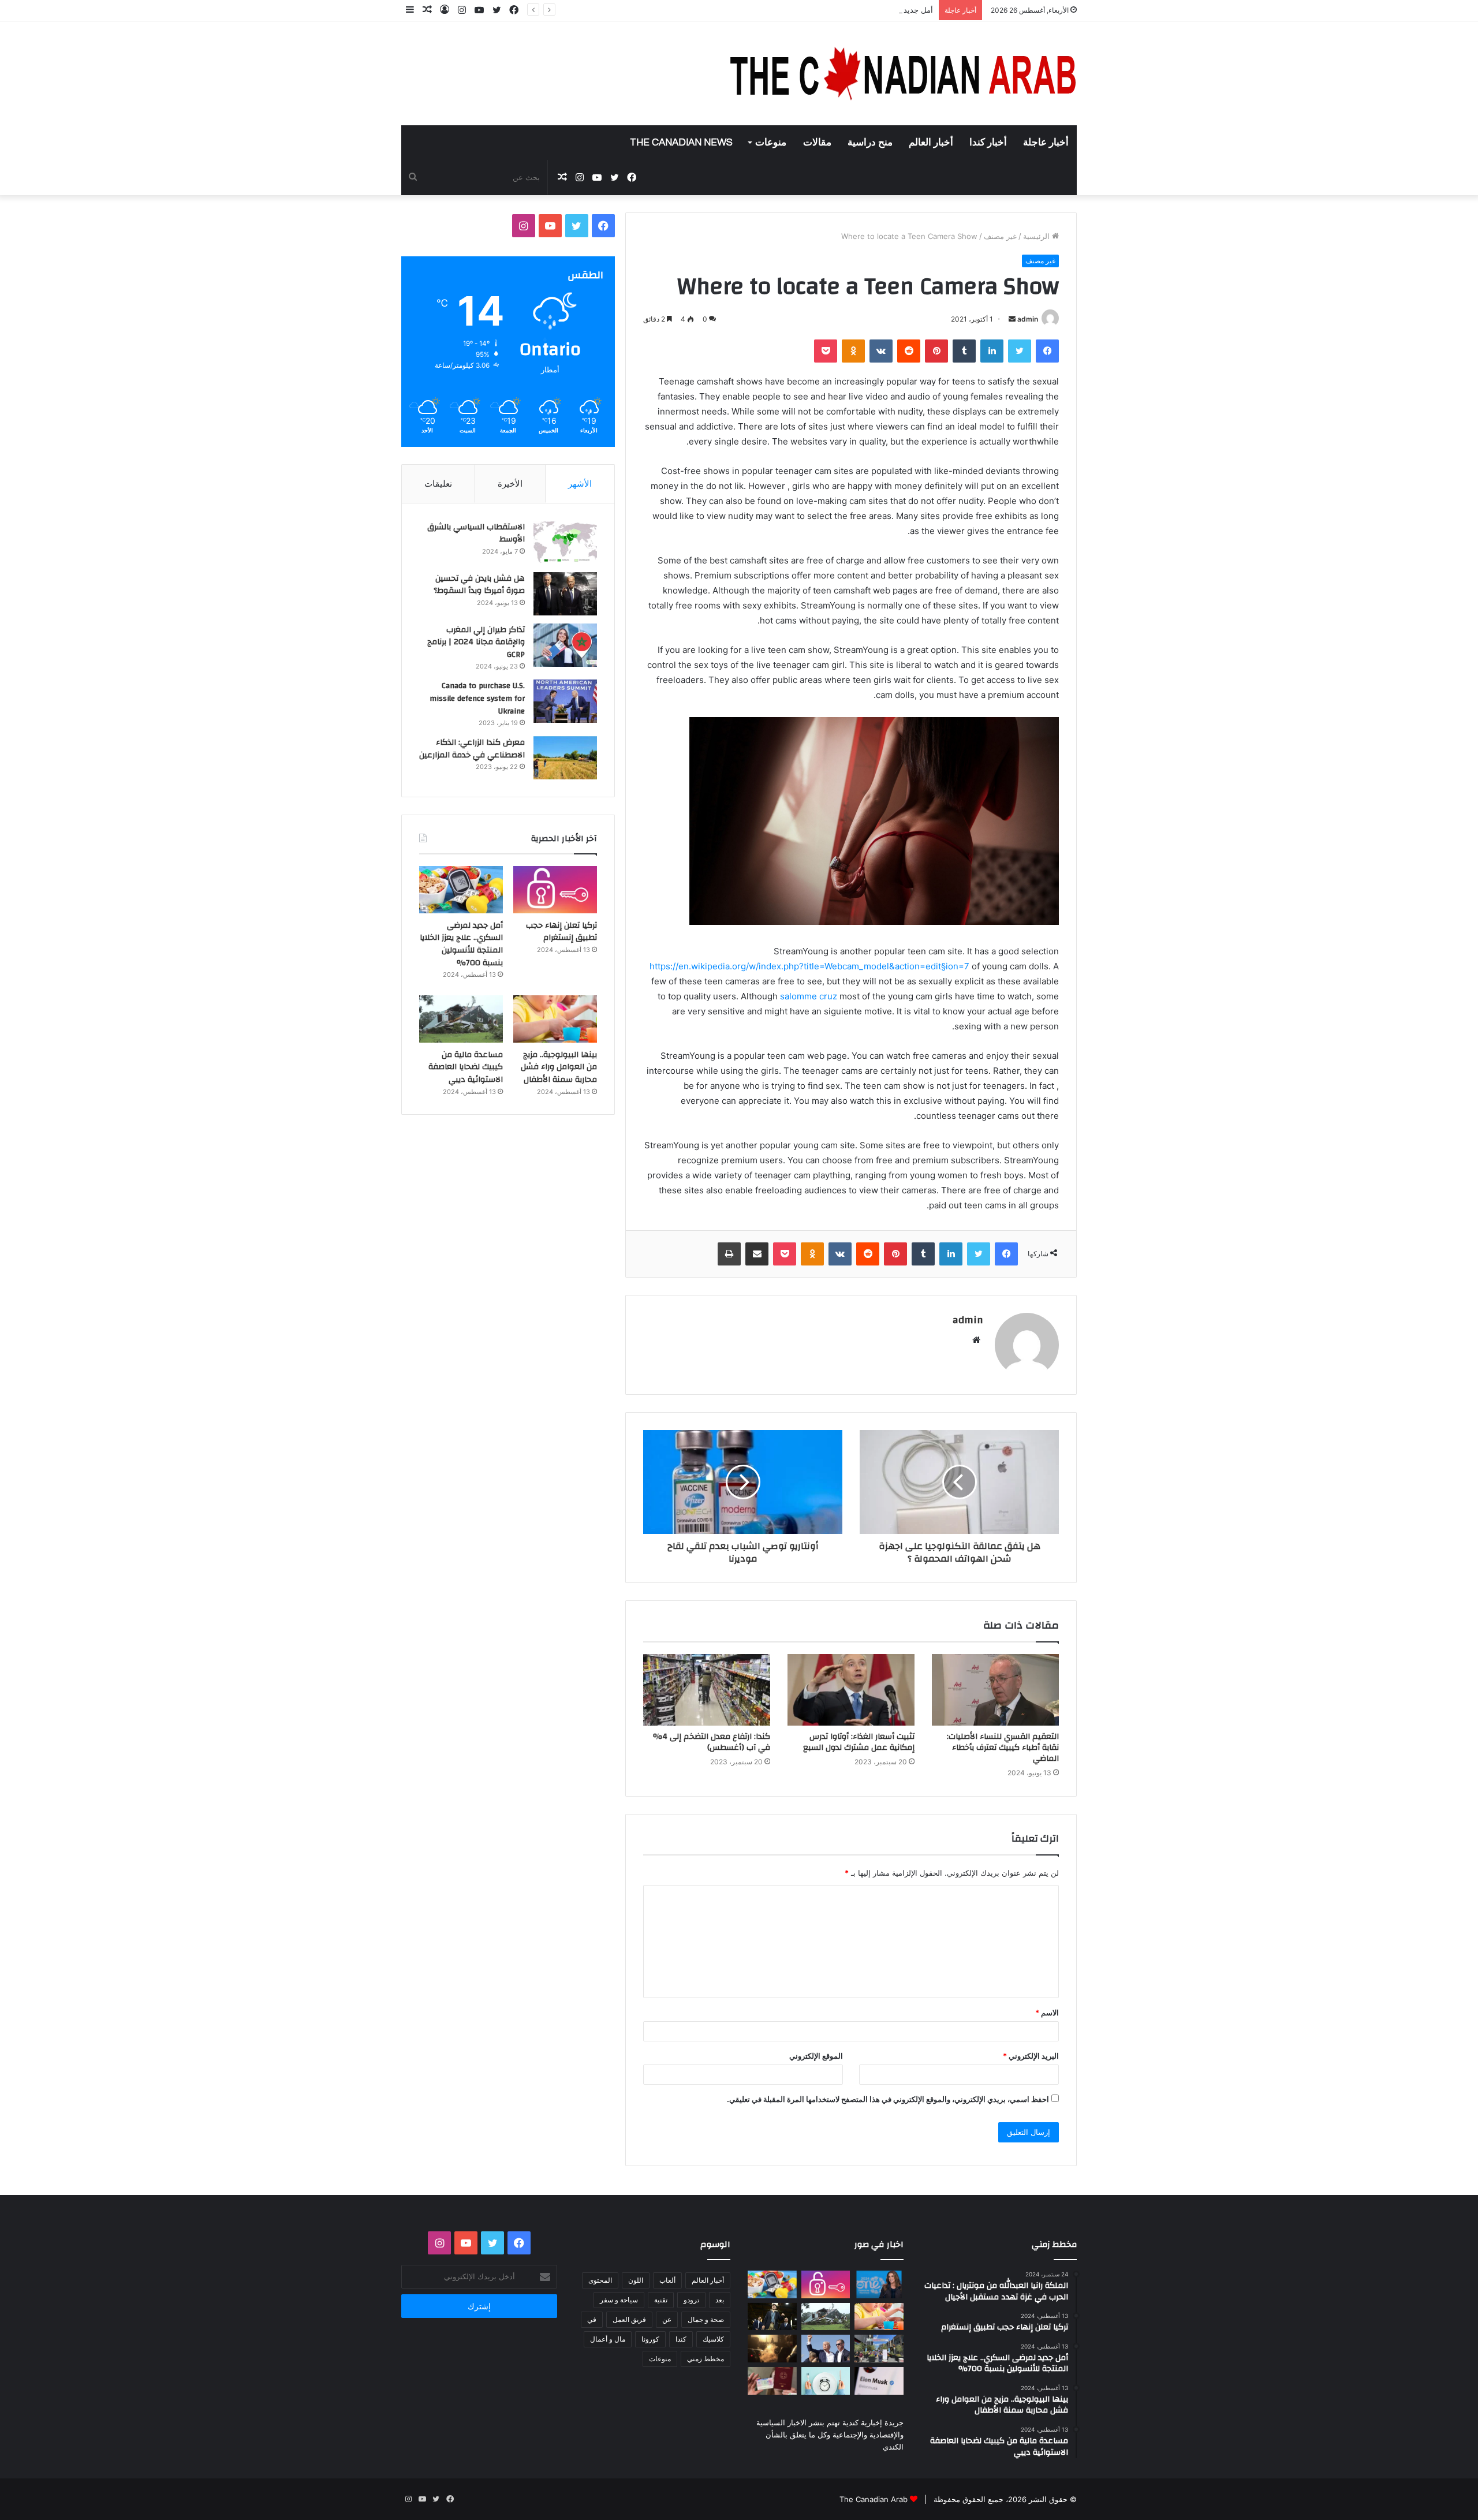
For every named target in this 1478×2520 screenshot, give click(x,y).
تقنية (661, 2300)
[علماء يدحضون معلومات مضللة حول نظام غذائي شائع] (826, 2381)
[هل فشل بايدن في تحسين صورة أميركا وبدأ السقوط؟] (565, 594)
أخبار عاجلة (1046, 143)
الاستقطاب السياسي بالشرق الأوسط (476, 533)
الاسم (1047, 2013)
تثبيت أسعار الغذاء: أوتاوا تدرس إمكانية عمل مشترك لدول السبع (859, 1742)
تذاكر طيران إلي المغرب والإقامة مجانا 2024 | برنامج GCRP (476, 642)
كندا (681, 2339)
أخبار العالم (931, 143)
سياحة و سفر (619, 2300)
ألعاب (667, 2280)
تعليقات (438, 484)
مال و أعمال (608, 2339)
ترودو (691, 2300)
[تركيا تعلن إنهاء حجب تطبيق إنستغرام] (555, 890)
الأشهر (580, 484)
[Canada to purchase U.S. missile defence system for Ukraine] (565, 701)
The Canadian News (681, 143)
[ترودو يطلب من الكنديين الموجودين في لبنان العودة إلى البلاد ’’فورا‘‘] (772, 2317)
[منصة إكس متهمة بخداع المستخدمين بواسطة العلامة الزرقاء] (879, 2381)
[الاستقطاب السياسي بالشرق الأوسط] (565, 542)
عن (667, 2319)
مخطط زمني (706, 2359)
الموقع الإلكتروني (816, 2056)
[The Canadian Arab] (904, 73)
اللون (636, 2280)
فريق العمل (629, 2319)
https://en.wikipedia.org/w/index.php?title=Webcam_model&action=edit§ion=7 (809, 966)
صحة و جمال (706, 2319)
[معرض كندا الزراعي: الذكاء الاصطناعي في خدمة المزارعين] (565, 758)
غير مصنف (1000, 236)
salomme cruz (809, 996)
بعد (720, 2300)
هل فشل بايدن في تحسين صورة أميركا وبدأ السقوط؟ (479, 585)
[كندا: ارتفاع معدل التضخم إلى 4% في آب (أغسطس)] (707, 1690)
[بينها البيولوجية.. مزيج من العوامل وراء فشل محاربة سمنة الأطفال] (555, 1019)
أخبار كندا (988, 143)
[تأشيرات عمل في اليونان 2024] (772, 2381)
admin (1028, 319)
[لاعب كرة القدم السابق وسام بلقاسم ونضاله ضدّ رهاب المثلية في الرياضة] (879, 2349)
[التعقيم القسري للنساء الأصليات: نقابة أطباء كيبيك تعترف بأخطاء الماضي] (995, 1690)
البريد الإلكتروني (1031, 2056)
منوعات (771, 143)
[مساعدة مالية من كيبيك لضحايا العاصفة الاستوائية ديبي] (461, 1019)
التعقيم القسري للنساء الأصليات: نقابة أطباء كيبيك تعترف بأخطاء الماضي (1003, 1748)
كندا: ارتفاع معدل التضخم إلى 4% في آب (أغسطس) (712, 1742)
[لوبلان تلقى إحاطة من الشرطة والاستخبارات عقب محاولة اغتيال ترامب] (826, 2349)
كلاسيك (713, 2339)
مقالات (817, 143)
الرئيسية (1037, 236)
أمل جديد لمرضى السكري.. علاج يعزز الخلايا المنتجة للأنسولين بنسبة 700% (813, 10)
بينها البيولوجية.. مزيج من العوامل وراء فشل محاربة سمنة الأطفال (559, 1067)
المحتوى (600, 2280)
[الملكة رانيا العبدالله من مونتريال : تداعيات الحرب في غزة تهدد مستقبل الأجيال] (879, 2284)
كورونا (650, 2339)
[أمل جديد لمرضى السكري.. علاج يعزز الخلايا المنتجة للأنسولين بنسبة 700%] (461, 890)
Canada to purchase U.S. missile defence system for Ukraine (477, 698)
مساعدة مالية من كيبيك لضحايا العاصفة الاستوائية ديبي (466, 1067)
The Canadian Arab (874, 2499)
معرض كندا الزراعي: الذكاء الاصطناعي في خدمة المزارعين (472, 749)
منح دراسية (870, 143)
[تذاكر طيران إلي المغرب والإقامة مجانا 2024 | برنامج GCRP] (565, 645)
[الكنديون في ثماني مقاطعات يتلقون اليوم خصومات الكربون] (772, 2349)
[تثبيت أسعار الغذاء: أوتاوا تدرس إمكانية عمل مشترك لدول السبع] (851, 1690)
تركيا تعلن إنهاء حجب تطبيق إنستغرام (561, 932)
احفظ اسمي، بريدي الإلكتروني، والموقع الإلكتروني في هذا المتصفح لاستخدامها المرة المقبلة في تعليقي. (888, 2099)
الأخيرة (510, 484)
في (592, 2319)
